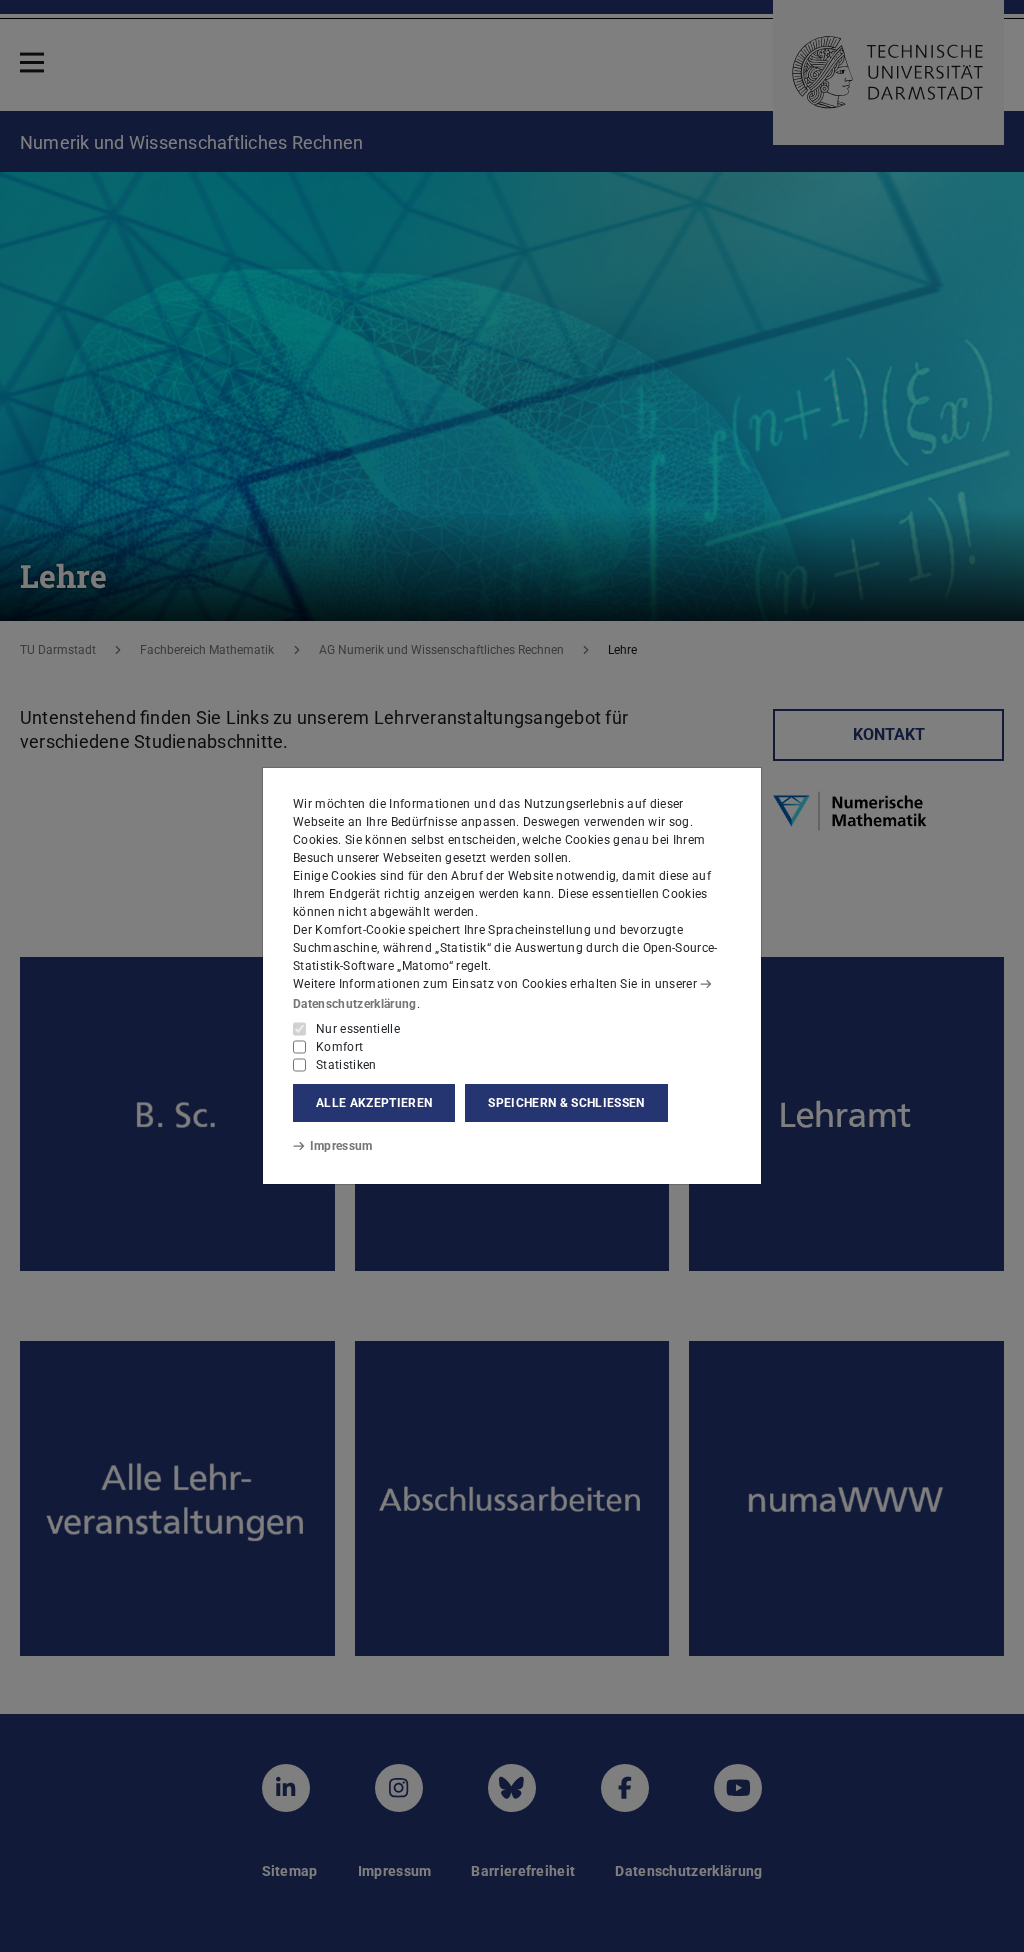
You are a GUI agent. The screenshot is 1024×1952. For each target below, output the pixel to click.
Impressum (341, 1146)
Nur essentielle (358, 1029)
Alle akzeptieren (374, 1103)
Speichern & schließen (566, 1103)
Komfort (339, 1047)
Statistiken (346, 1065)
